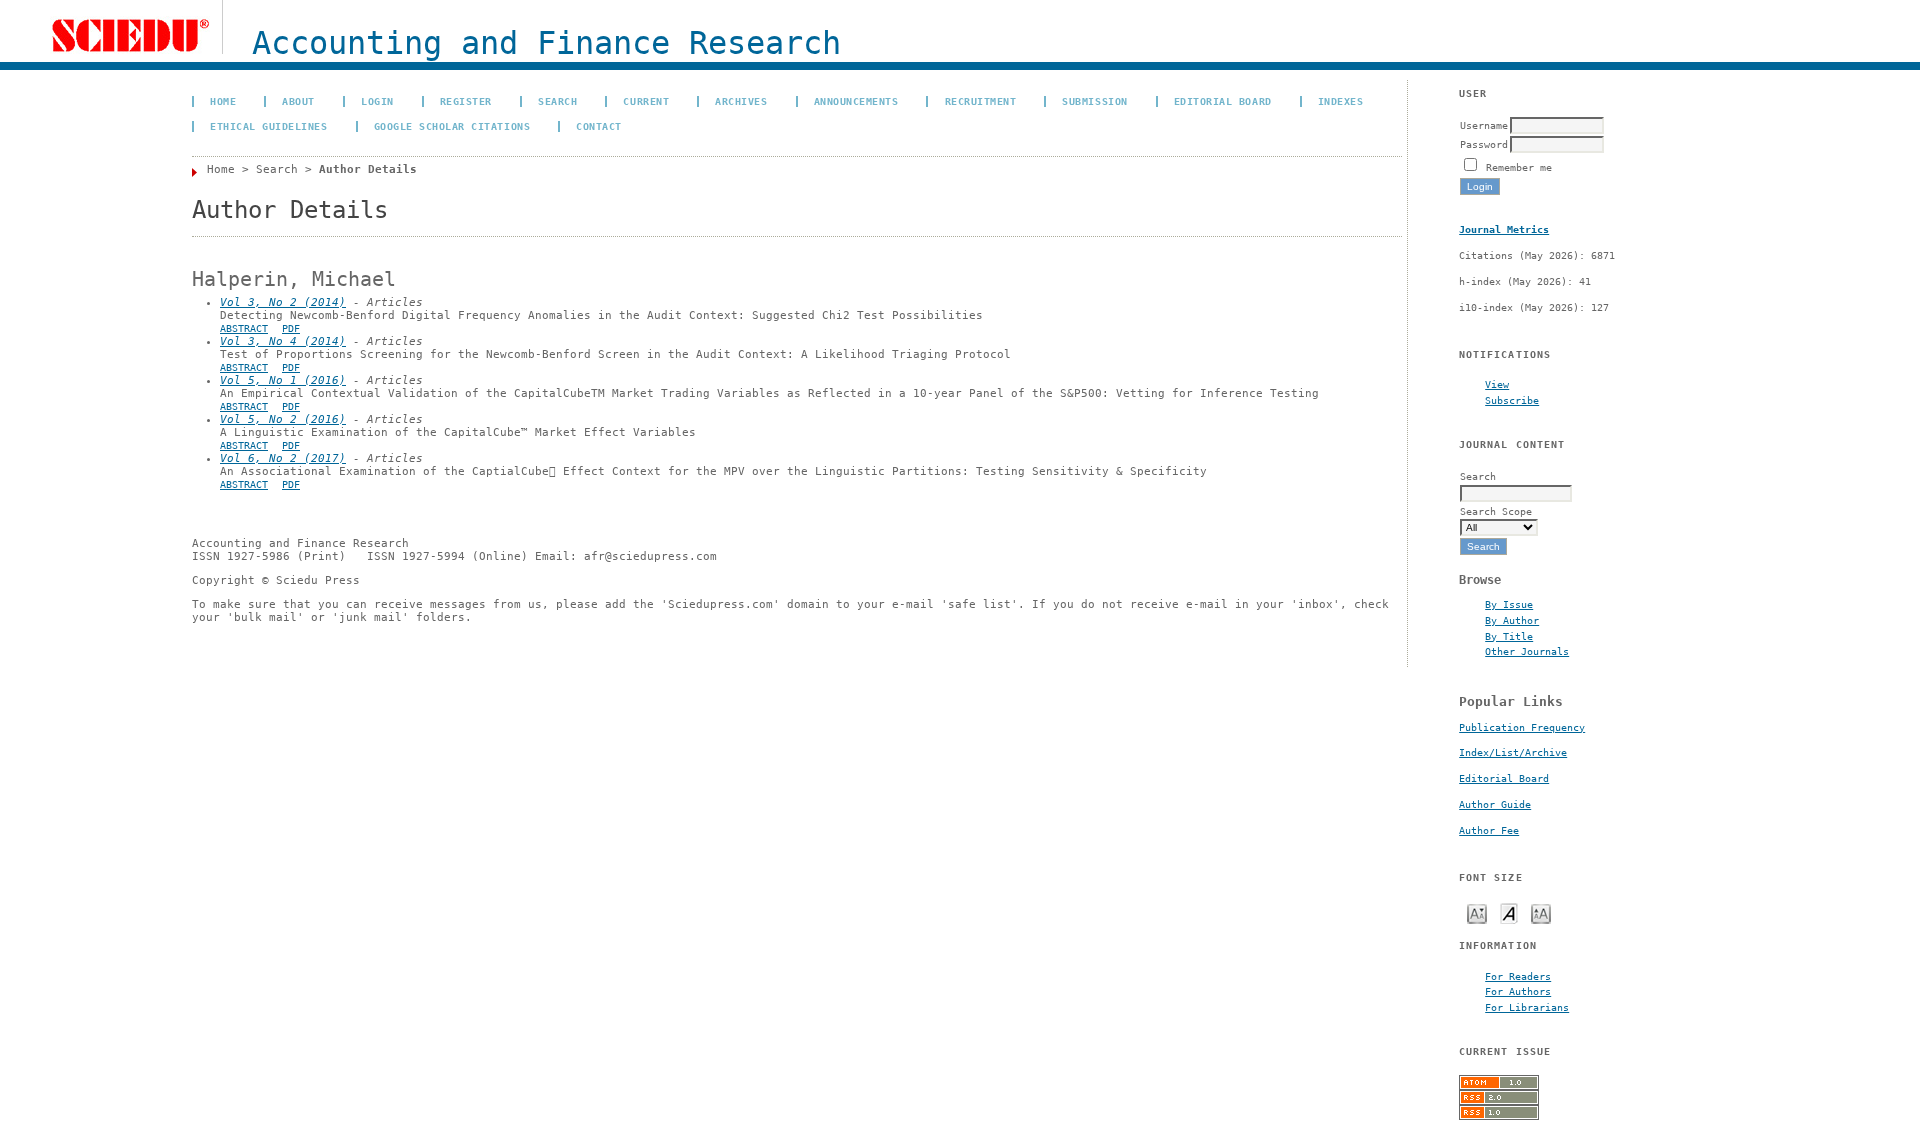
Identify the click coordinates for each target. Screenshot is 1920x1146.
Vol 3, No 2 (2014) (283, 302)
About (298, 101)
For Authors (1518, 991)
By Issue (1509, 604)
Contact (599, 126)
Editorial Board (1504, 778)
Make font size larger (1541, 912)
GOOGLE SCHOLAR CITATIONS (452, 126)
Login (377, 101)
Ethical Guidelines (268, 126)
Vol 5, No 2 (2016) (283, 419)
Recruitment (981, 101)
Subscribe (1512, 400)
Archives (741, 101)
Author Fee (1489, 830)
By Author (1512, 620)
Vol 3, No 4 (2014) (283, 341)
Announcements (856, 101)
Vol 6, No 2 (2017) (283, 458)
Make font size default (1509, 912)
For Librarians (1527, 1007)
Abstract (244, 328)
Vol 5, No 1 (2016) (283, 380)
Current (646, 101)
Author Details (368, 169)
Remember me (1519, 167)
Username (1484, 125)
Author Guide (1495, 804)
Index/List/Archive (1513, 752)
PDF (291, 328)
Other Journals (1527, 651)
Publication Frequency (1522, 727)
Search (557, 101)
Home (223, 101)
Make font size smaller (1477, 912)
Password (1484, 144)
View (1497, 384)
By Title (1509, 636)
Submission (1094, 101)
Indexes (1341, 101)
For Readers (1518, 976)
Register (466, 101)
